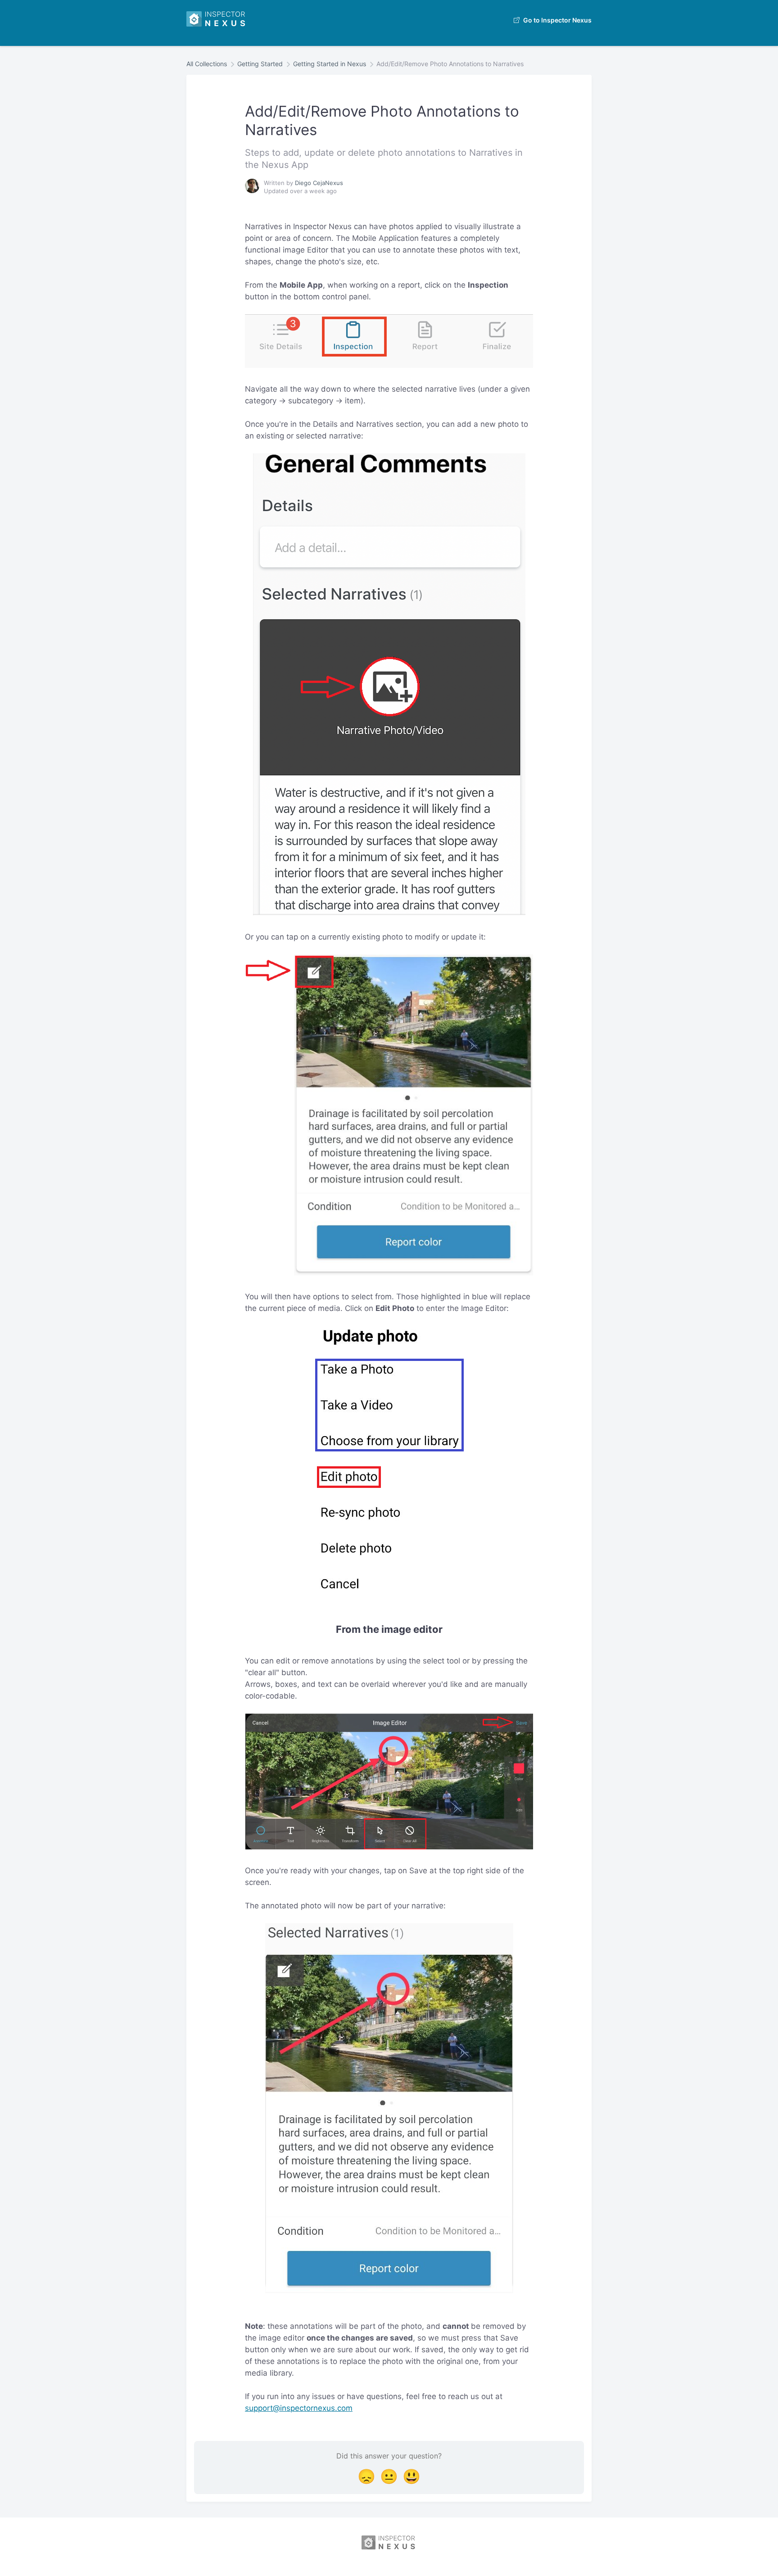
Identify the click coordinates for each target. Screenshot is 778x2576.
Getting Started (260, 64)
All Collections (207, 64)
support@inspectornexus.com (299, 2408)
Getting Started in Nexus (330, 64)
